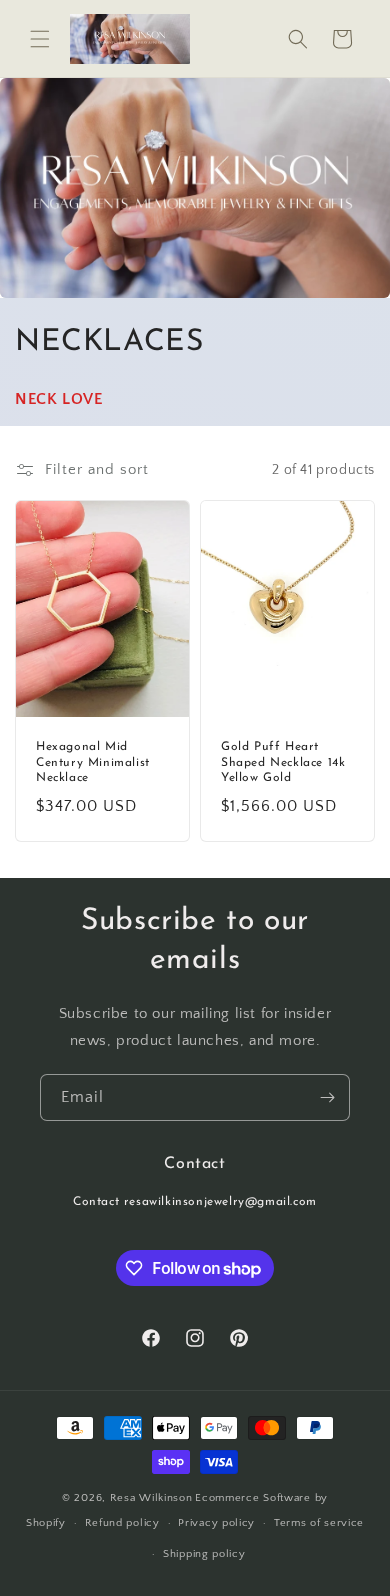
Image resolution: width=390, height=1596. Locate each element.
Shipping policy (204, 1554)
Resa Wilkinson (151, 1498)
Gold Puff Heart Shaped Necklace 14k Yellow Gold (283, 762)
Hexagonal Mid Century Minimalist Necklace (93, 762)
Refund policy (122, 1523)
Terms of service (319, 1523)
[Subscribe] (327, 1097)
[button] (40, 39)
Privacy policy (216, 1523)
